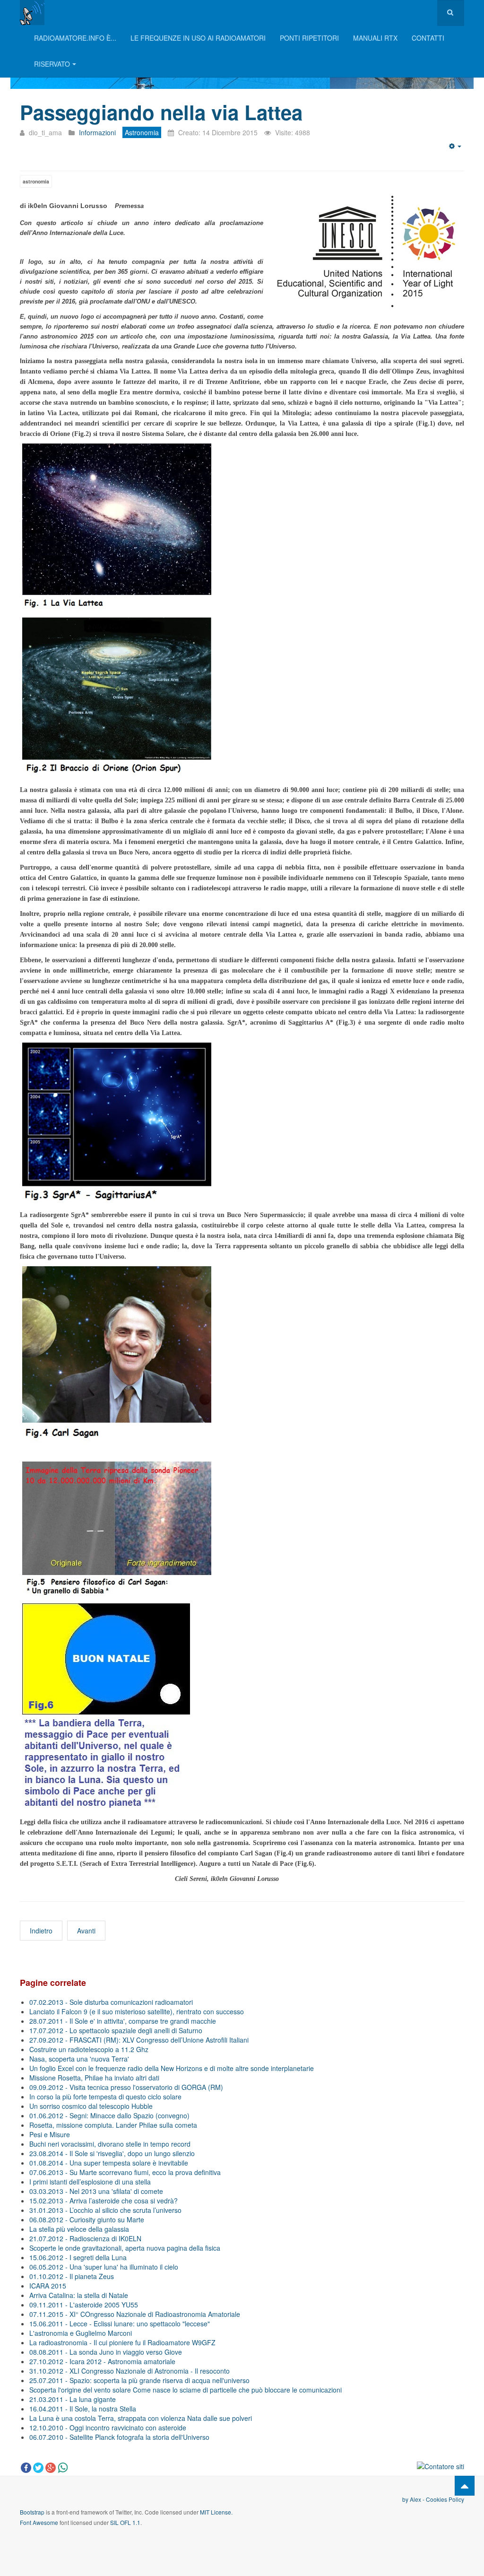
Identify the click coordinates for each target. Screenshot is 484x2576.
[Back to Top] (465, 2486)
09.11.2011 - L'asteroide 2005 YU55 (84, 2305)
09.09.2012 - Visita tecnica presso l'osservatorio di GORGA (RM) (126, 2087)
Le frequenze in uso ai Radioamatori (198, 38)
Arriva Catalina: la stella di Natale (79, 2295)
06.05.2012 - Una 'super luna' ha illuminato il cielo (104, 2267)
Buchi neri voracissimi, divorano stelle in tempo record (110, 2144)
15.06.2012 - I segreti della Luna (78, 2257)
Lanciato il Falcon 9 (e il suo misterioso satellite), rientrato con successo (137, 2011)
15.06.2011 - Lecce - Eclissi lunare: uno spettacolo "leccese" (120, 2324)
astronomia (36, 181)
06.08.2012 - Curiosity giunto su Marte (87, 2219)
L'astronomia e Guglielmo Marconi (81, 2333)
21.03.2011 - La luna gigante (73, 2399)
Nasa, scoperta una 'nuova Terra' (79, 2059)
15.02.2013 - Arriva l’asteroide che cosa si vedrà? (104, 2201)
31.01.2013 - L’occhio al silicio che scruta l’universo (105, 2210)
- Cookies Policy (443, 2499)
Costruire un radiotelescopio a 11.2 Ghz (89, 2049)
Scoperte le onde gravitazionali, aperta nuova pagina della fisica (125, 2248)
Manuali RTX (375, 38)
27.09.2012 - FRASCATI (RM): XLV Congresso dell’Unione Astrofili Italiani (139, 2040)
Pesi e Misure (50, 2134)
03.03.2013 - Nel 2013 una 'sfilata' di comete (96, 2191)
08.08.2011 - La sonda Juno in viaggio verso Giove (106, 2352)
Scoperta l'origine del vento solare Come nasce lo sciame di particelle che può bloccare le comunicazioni (186, 2390)
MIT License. (216, 2512)
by (406, 2499)
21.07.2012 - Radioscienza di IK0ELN (85, 2238)
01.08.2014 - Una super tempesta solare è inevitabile (109, 2163)
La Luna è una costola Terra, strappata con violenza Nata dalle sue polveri (141, 2418)
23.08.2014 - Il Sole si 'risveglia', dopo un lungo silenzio (112, 2153)
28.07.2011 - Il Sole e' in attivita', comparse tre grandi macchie (123, 2021)
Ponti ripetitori (309, 38)
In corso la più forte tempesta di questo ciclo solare (105, 2097)
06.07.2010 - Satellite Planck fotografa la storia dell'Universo (119, 2437)
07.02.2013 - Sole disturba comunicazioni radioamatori (111, 2002)
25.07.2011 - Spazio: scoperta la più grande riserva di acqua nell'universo (139, 2380)
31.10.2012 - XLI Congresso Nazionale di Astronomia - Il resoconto (130, 2371)
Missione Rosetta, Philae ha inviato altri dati (94, 2078)
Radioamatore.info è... (75, 38)
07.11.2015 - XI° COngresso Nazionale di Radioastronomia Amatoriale (135, 2314)
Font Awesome (39, 2522)
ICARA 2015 (48, 2286)
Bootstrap (32, 2512)
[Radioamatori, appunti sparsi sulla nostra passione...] (32, 13)
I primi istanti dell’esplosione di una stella (90, 2182)
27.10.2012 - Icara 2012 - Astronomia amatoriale (102, 2361)
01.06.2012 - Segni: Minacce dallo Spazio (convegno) (109, 2115)
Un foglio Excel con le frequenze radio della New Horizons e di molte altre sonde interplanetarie (172, 2068)
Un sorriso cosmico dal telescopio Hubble (91, 2106)
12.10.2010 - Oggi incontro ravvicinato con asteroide (108, 2428)
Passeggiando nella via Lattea (161, 112)
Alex (415, 2499)
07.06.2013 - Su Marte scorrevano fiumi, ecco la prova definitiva (125, 2172)
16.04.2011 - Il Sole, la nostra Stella (83, 2409)
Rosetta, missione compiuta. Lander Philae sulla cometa (113, 2125)
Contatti (428, 38)
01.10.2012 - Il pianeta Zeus (72, 2276)
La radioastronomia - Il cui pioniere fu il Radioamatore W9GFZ (122, 2342)
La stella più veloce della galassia (79, 2229)
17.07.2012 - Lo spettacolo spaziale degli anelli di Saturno (116, 2030)
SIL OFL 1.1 (125, 2522)
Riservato (52, 64)
